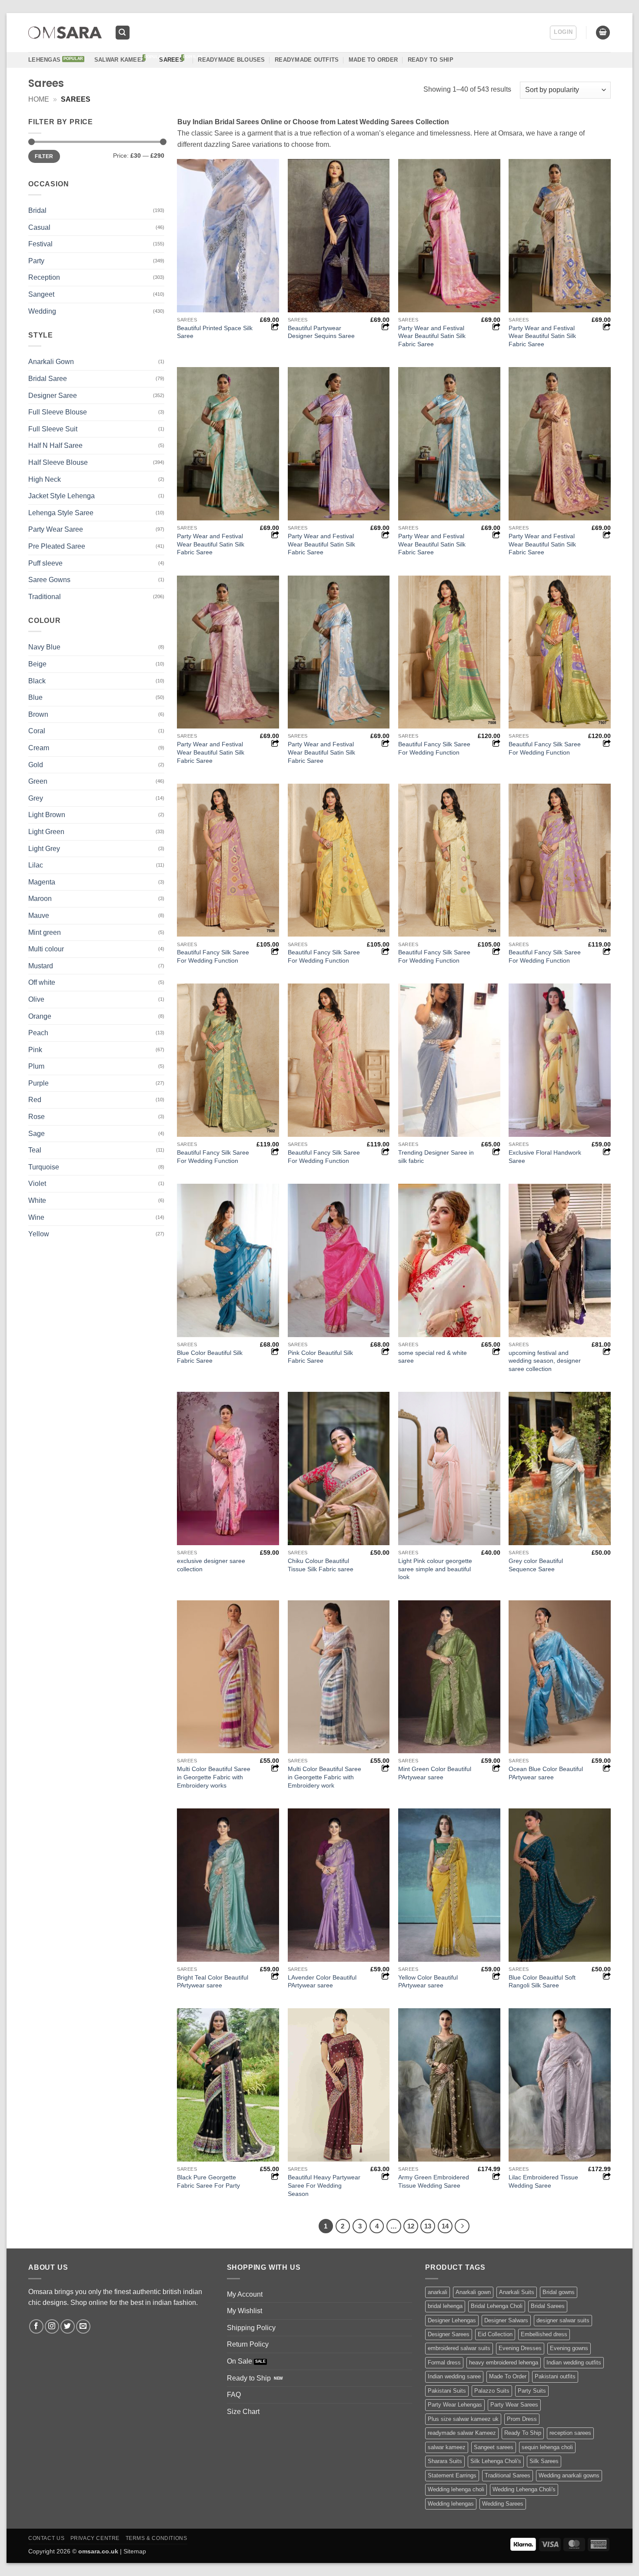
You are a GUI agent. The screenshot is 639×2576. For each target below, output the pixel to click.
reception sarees (570, 2433)
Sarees (171, 60)
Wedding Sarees (503, 2504)
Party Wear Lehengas (455, 2405)
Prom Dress (522, 2419)
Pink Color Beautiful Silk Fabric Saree (320, 1357)
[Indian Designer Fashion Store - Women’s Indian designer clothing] (65, 33)
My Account (245, 2294)
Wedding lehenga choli (456, 2489)
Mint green (45, 932)
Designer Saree (53, 396)
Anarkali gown (473, 2292)
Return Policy (248, 2344)
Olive (36, 999)
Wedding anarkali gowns (569, 2475)
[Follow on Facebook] (36, 2326)
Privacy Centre (95, 2538)
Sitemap (135, 2551)
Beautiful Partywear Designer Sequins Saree (321, 332)
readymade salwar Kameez (462, 2433)
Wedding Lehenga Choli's (524, 2489)
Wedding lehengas (451, 2504)
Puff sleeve (45, 563)
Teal (35, 1150)
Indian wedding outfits (574, 2362)
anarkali (438, 2292)
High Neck (45, 479)
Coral (37, 731)
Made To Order (508, 2376)
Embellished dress (544, 2334)
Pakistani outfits (555, 2376)
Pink (35, 1050)
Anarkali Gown (51, 362)
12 (411, 2226)
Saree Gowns (49, 580)
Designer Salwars (506, 2320)
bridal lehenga (445, 2306)
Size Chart (243, 2412)
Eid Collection (495, 2334)
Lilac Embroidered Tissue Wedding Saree (543, 2181)
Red (35, 1100)
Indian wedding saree (454, 2376)
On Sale (240, 2361)
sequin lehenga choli (547, 2447)
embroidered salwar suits (459, 2348)
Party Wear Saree (56, 529)
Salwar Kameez (120, 60)
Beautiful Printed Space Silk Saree (215, 332)
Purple (38, 1083)
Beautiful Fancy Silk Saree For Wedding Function (434, 748)
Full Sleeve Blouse (58, 412)
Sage (37, 1134)
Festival (40, 244)
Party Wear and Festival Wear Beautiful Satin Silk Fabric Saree (432, 336)
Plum (36, 1066)
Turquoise (44, 1167)
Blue (35, 697)
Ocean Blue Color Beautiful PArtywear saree (546, 1773)
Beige (37, 664)
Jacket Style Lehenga (62, 496)
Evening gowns (569, 2348)
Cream (39, 748)
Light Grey (44, 849)
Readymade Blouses (231, 60)
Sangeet (41, 294)
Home (39, 99)
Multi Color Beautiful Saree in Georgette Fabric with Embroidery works (214, 1777)
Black (37, 681)
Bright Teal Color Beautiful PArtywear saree (213, 1982)
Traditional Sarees (508, 2475)
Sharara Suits (445, 2461)
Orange (40, 1016)
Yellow (39, 1234)
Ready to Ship (249, 2378)
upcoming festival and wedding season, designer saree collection (545, 1361)
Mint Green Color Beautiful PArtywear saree (435, 1773)
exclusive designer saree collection (211, 1565)
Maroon (40, 899)
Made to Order (373, 60)
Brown (38, 714)
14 (445, 2226)
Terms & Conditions (156, 2538)
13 (428, 2226)
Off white (42, 982)
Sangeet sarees (494, 2447)
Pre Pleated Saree (57, 546)
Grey (36, 798)
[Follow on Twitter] (68, 2326)
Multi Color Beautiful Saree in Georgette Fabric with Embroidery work (324, 1777)
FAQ (234, 2395)
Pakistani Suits (447, 2391)
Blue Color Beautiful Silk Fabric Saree (210, 1357)
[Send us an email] (83, 2326)
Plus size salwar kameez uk (463, 2419)
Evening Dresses (520, 2348)
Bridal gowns (559, 2292)
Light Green (46, 832)
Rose (37, 1117)
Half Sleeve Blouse (58, 462)
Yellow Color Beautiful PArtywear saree (428, 1982)
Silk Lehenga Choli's (496, 2461)
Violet (37, 1184)
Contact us (46, 2538)
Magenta (42, 882)
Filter (44, 156)
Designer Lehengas (452, 2320)
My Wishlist (245, 2311)
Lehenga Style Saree (61, 513)
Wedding (42, 311)
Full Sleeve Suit (53, 429)
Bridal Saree (48, 379)
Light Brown (47, 815)
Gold (36, 765)
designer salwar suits (563, 2320)
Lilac (36, 865)
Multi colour (46, 949)
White (37, 1200)
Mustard (41, 966)
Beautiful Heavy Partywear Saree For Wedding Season (324, 2185)
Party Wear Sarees (514, 2405)
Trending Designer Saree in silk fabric (436, 1157)
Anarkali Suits (517, 2292)
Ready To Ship (431, 60)
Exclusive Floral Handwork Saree (545, 1157)
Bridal (37, 210)
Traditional (45, 597)
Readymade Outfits (307, 60)
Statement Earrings (452, 2475)
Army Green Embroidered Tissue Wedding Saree (434, 2181)
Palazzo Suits (492, 2391)
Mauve (39, 916)
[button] (123, 33)
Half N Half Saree (55, 445)
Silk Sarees (544, 2461)
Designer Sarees (449, 2334)
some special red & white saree (433, 1357)
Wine (36, 1217)
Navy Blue (44, 647)
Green (38, 781)
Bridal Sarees (548, 2306)
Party (36, 261)
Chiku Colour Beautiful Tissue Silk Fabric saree (321, 1565)
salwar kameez (447, 2447)
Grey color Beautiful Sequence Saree (536, 1565)
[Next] (462, 2226)
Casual (39, 227)
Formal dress (444, 2362)
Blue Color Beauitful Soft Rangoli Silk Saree (542, 1982)
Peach (38, 1033)
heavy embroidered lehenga (504, 2362)
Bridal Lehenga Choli (497, 2306)
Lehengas (44, 60)
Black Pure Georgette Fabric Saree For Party (208, 2181)
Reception (44, 277)
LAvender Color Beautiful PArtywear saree (322, 1982)
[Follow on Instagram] (52, 2326)
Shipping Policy (251, 2328)
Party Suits (532, 2391)
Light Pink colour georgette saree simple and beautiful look (435, 1569)
